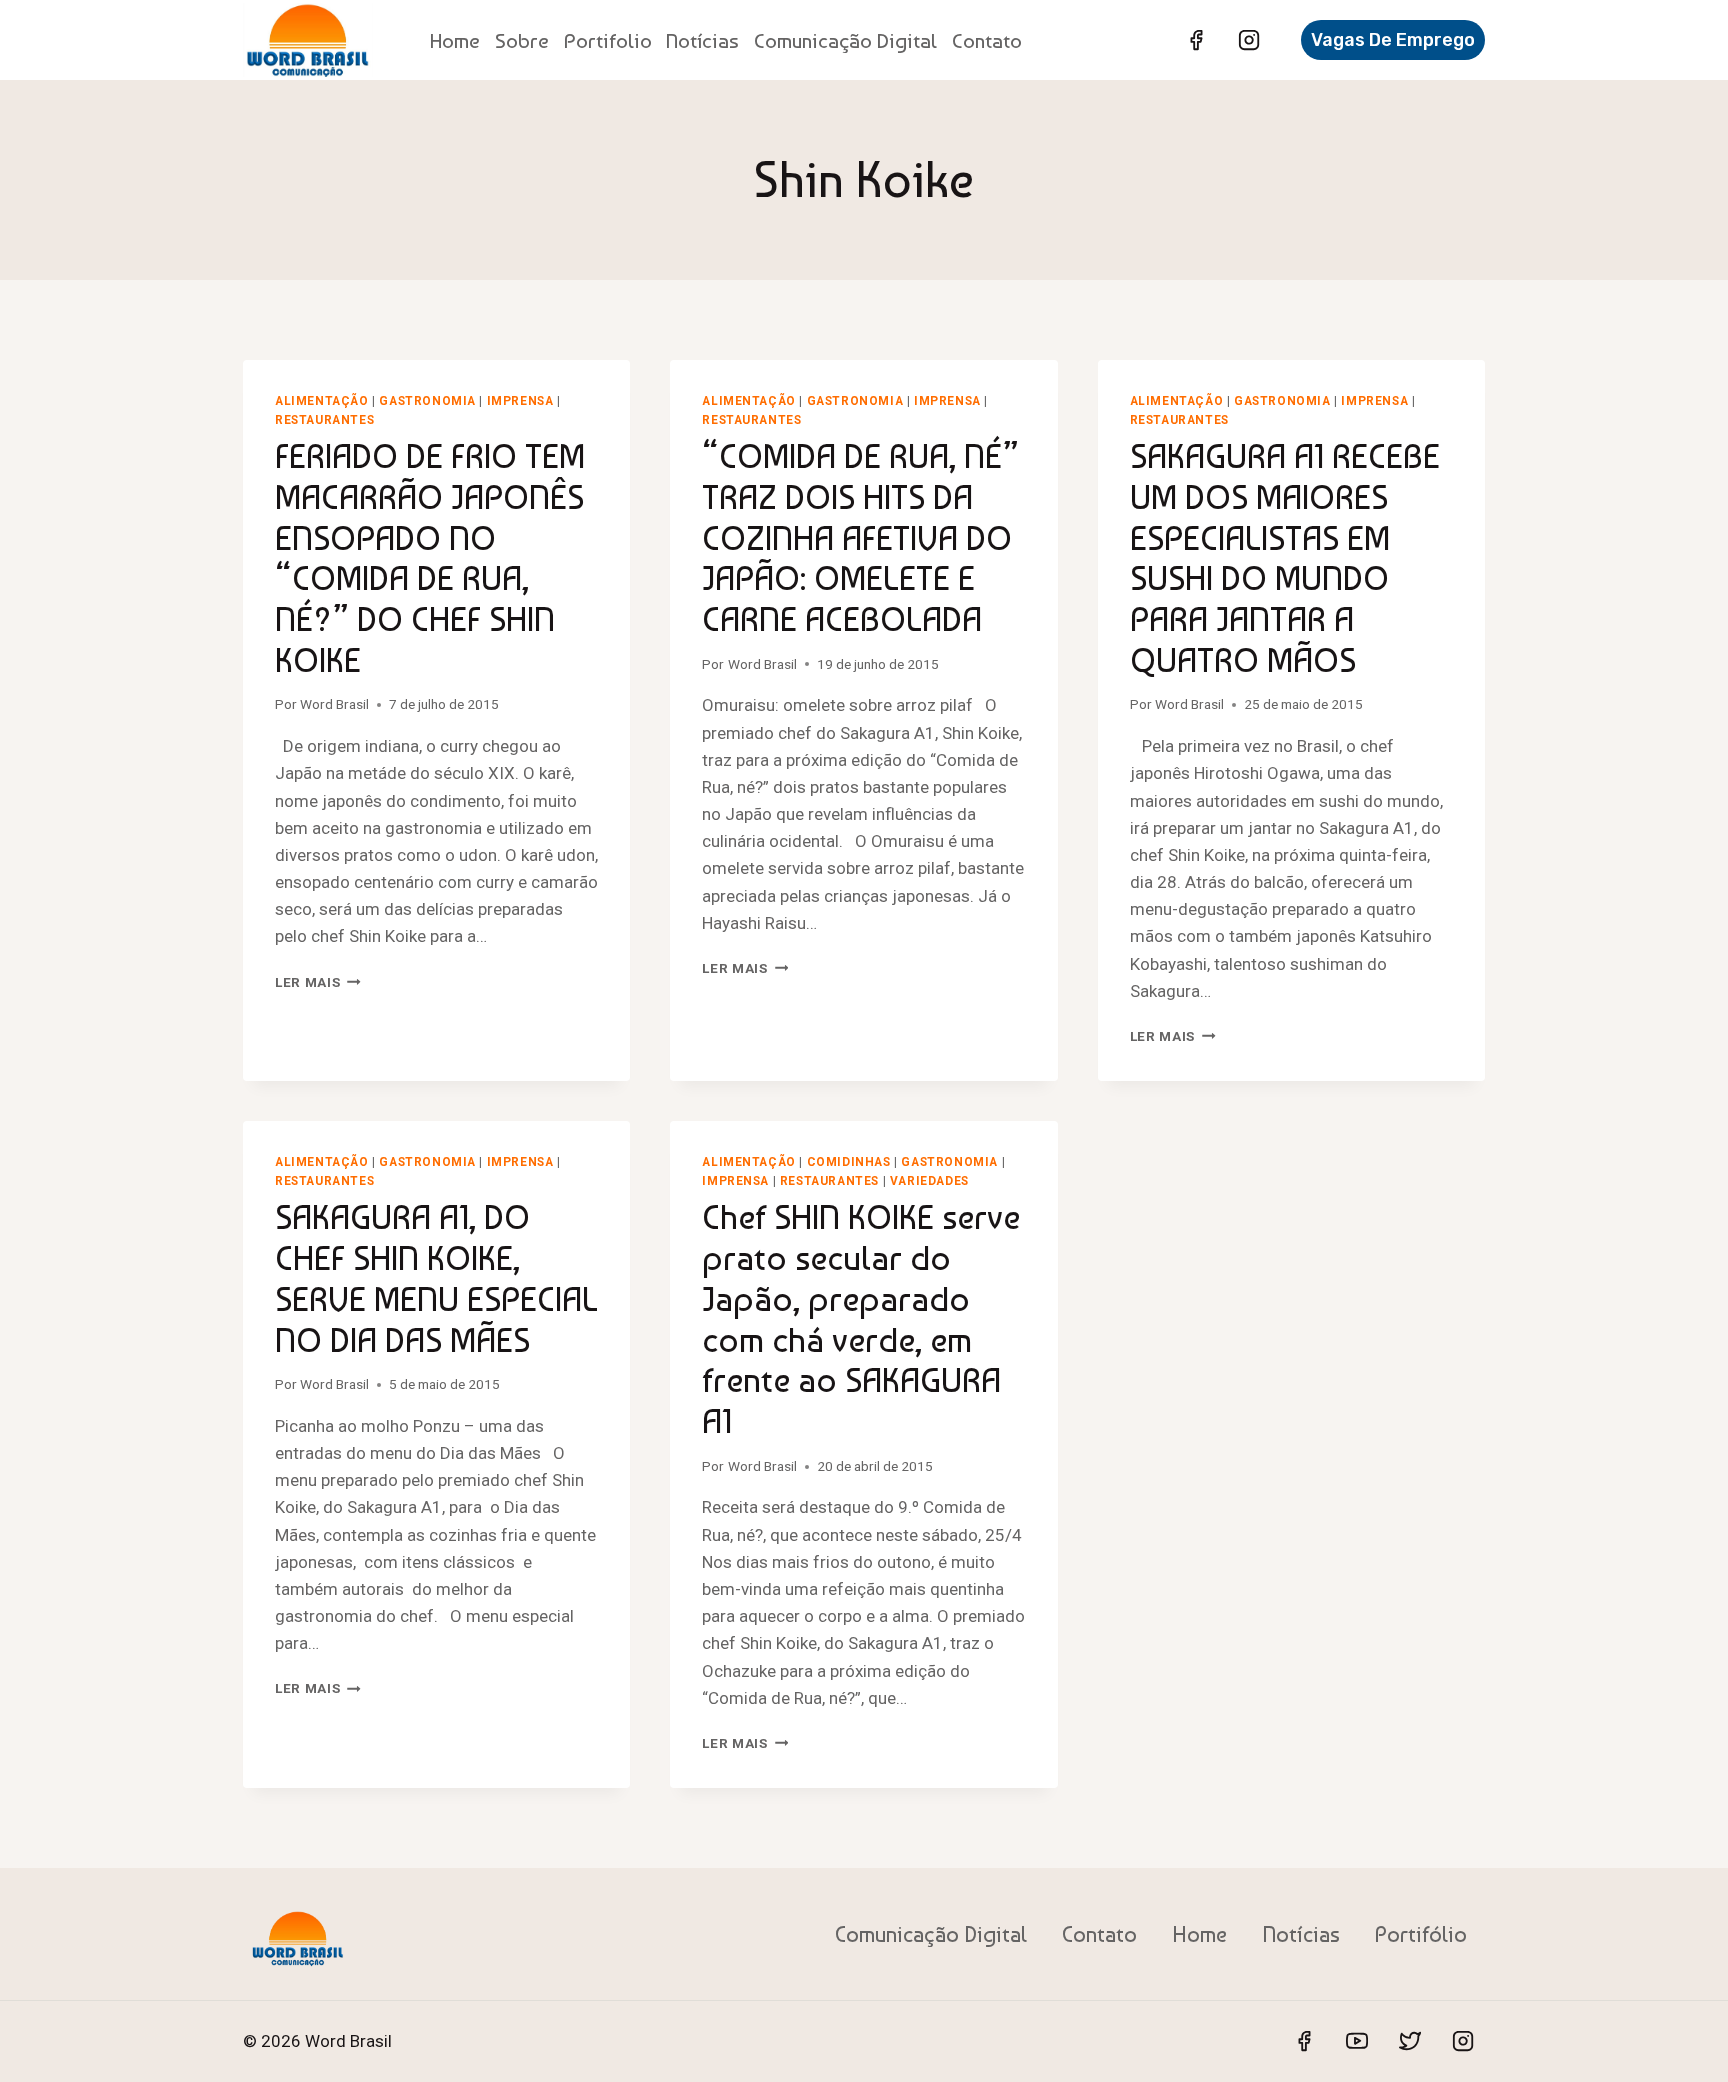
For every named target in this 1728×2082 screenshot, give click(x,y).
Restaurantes (324, 420)
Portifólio (1421, 1934)
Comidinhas (849, 1162)
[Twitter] (1410, 2041)
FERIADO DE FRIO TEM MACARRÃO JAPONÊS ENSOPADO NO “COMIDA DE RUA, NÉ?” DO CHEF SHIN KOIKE (430, 558)
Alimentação (322, 401)
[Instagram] (1249, 40)
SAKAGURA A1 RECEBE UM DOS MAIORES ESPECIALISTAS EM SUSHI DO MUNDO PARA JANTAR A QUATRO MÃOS (1285, 558)
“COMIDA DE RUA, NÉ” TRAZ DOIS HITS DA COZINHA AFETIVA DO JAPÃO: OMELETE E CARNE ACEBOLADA (860, 537)
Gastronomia (427, 401)
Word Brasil (334, 704)
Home (455, 40)
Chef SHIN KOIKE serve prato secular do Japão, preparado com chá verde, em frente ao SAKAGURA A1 (861, 1319)
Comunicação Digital (845, 40)
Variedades (929, 1181)
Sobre (522, 40)
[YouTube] (1357, 2041)
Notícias (702, 40)
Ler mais (318, 982)
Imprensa (520, 401)
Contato (987, 40)
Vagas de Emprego (1393, 40)
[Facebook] (1196, 40)
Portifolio (608, 40)
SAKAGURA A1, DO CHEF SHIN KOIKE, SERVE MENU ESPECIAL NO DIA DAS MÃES (436, 1278)
